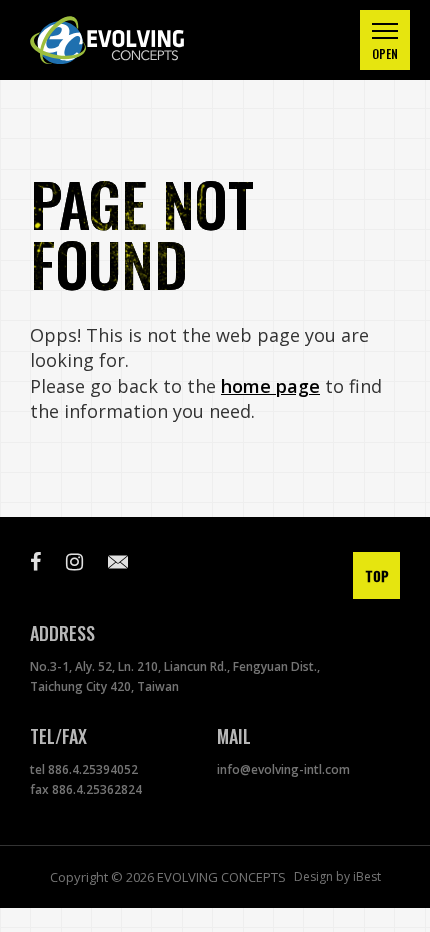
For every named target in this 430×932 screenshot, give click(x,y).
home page (270, 386)
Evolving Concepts (130, 40)
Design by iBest (337, 876)
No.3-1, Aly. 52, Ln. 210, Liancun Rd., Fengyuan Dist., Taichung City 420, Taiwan (175, 676)
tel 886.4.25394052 (84, 769)
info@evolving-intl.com (283, 769)
